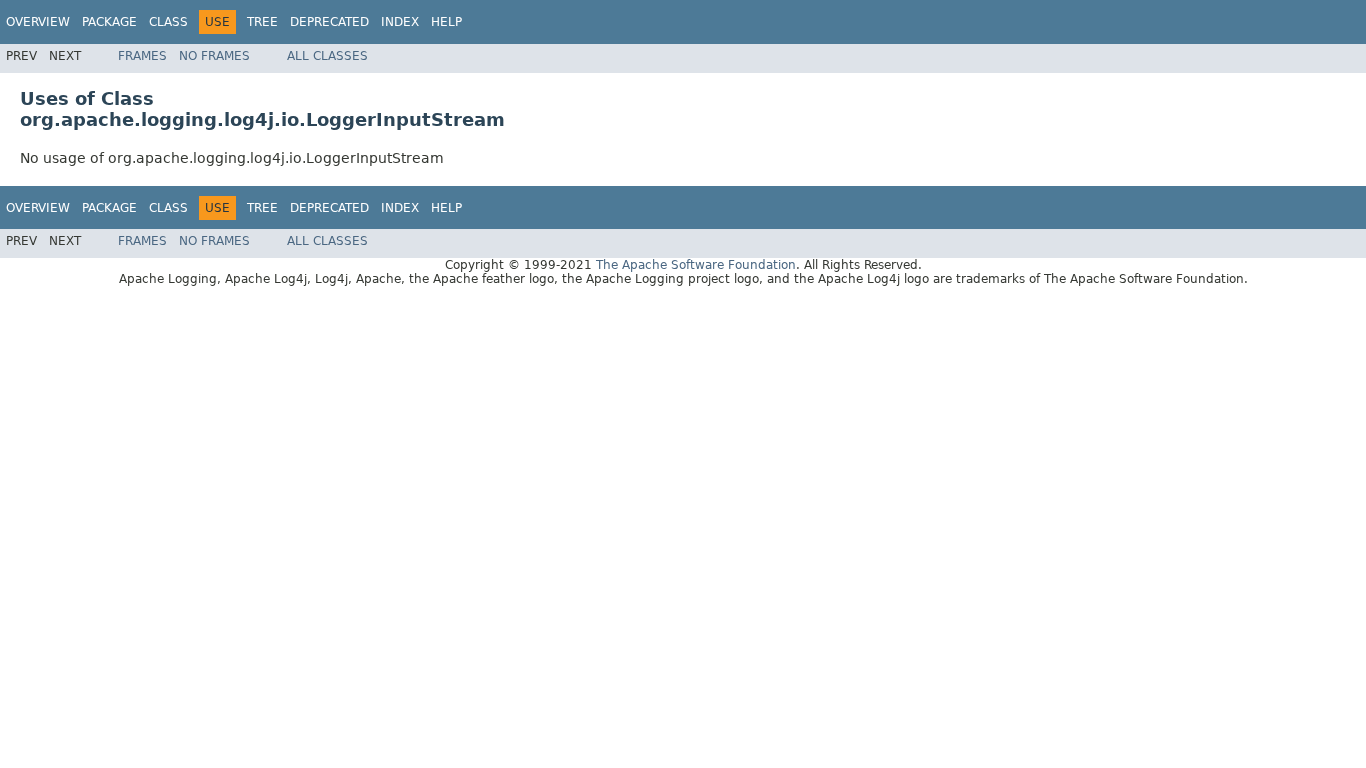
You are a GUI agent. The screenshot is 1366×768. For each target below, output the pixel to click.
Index (400, 22)
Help (446, 22)
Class (168, 22)
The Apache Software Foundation (696, 265)
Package (109, 22)
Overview (38, 22)
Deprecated (329, 22)
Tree (262, 22)
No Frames (214, 56)
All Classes (327, 56)
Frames (142, 56)
